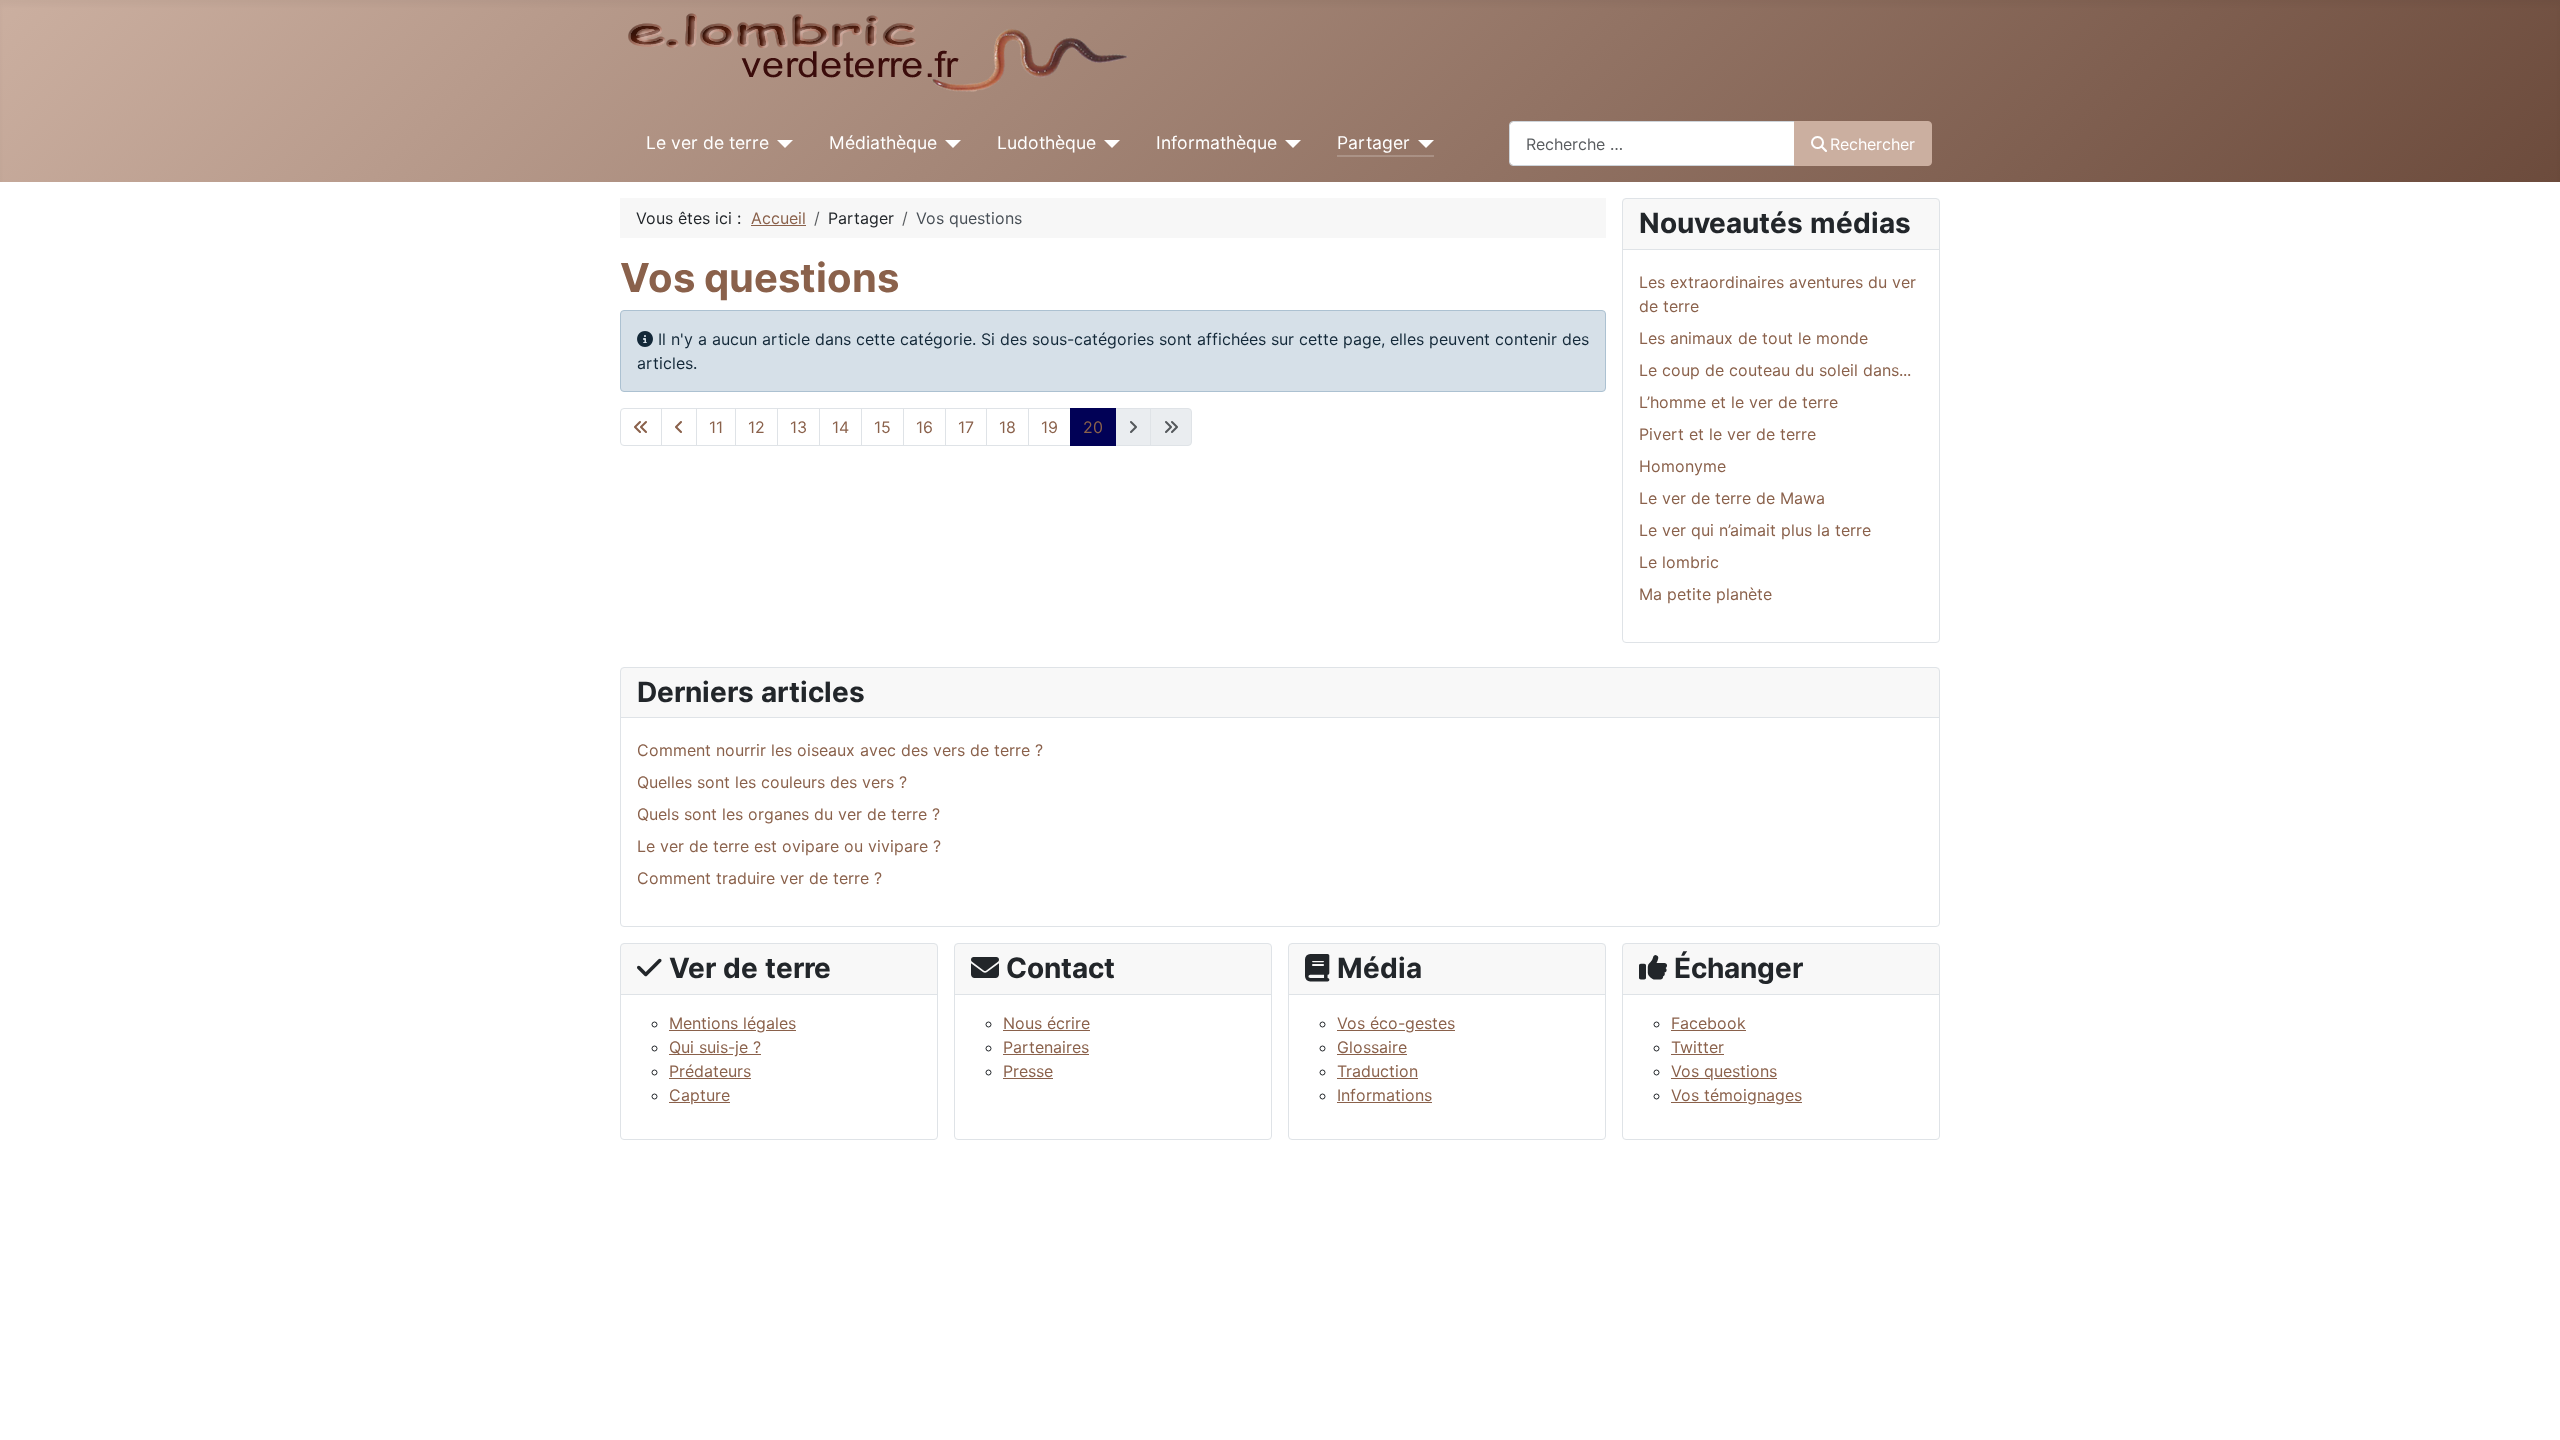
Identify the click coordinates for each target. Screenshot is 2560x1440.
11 (716, 427)
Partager (1373, 142)
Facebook (1708, 1023)
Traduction (1377, 1071)
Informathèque (1216, 142)
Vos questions (1724, 1071)
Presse (1028, 1071)
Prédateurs (710, 1071)
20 (1093, 427)
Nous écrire (1046, 1023)
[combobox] (1652, 143)
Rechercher (1872, 144)
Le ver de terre (707, 142)
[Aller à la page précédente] (679, 427)
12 (756, 427)
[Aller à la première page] (641, 427)
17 (966, 427)
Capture (699, 1095)
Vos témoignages (1736, 1095)
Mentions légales (732, 1023)
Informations (1384, 1095)
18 (1007, 427)
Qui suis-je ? (715, 1047)
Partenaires (1046, 1047)
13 (798, 427)
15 (882, 427)
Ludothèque (1046, 142)
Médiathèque (883, 142)
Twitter (1697, 1047)
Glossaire (1372, 1047)
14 (840, 427)
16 (924, 427)
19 (1049, 427)
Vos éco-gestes (1396, 1023)
